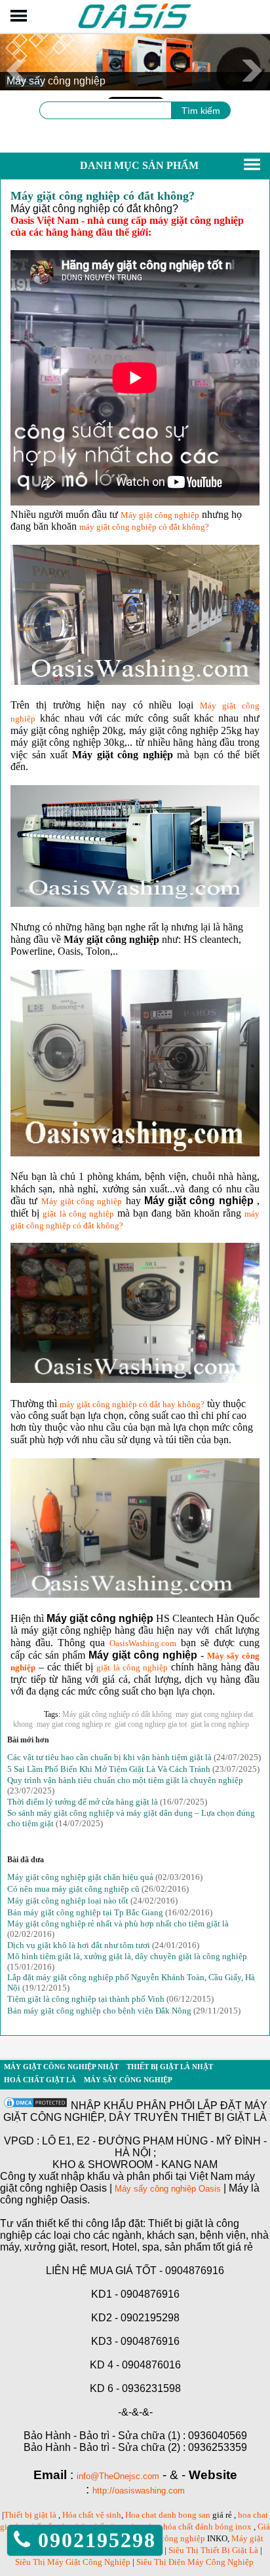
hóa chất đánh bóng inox (207, 2527)
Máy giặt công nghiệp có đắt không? (103, 196)
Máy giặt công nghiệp (160, 515)
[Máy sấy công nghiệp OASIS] (135, 27)
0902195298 (93, 2540)
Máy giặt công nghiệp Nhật (61, 2067)
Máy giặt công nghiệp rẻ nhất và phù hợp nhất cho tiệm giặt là (118, 1923)
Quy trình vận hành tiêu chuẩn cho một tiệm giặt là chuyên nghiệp (125, 1780)
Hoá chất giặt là (40, 2080)
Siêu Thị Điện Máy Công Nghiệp (195, 2562)
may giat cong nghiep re (74, 1724)
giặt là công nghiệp (78, 1214)
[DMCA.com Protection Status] (35, 2106)
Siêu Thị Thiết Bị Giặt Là (214, 2550)
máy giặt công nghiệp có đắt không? (144, 527)
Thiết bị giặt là (30, 2515)
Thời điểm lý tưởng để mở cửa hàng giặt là (83, 1802)
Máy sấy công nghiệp (128, 2080)
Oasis (210, 2189)
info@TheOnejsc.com (118, 2476)
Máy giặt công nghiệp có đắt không (117, 1714)
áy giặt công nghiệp (86, 1201)
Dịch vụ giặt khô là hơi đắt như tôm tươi (79, 1945)
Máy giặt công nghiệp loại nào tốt (68, 1901)
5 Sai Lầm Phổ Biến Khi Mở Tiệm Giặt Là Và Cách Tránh (109, 1769)
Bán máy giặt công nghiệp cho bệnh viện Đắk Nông (99, 2011)
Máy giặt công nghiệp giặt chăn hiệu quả (80, 1877)
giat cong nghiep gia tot (151, 1724)
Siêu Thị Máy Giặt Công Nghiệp (73, 2562)
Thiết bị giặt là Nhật (170, 2067)
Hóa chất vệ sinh (92, 2515)
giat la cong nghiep (220, 1724)
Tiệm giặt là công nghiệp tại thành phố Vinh (86, 1999)
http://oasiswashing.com (139, 2491)
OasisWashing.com (143, 1643)
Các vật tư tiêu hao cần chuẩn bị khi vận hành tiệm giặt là (109, 1757)
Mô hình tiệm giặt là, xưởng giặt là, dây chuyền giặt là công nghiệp (127, 1956)
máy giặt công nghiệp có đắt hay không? (132, 1404)
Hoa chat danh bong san (168, 2515)
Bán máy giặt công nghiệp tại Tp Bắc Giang (85, 1912)
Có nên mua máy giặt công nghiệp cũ (73, 1889)
